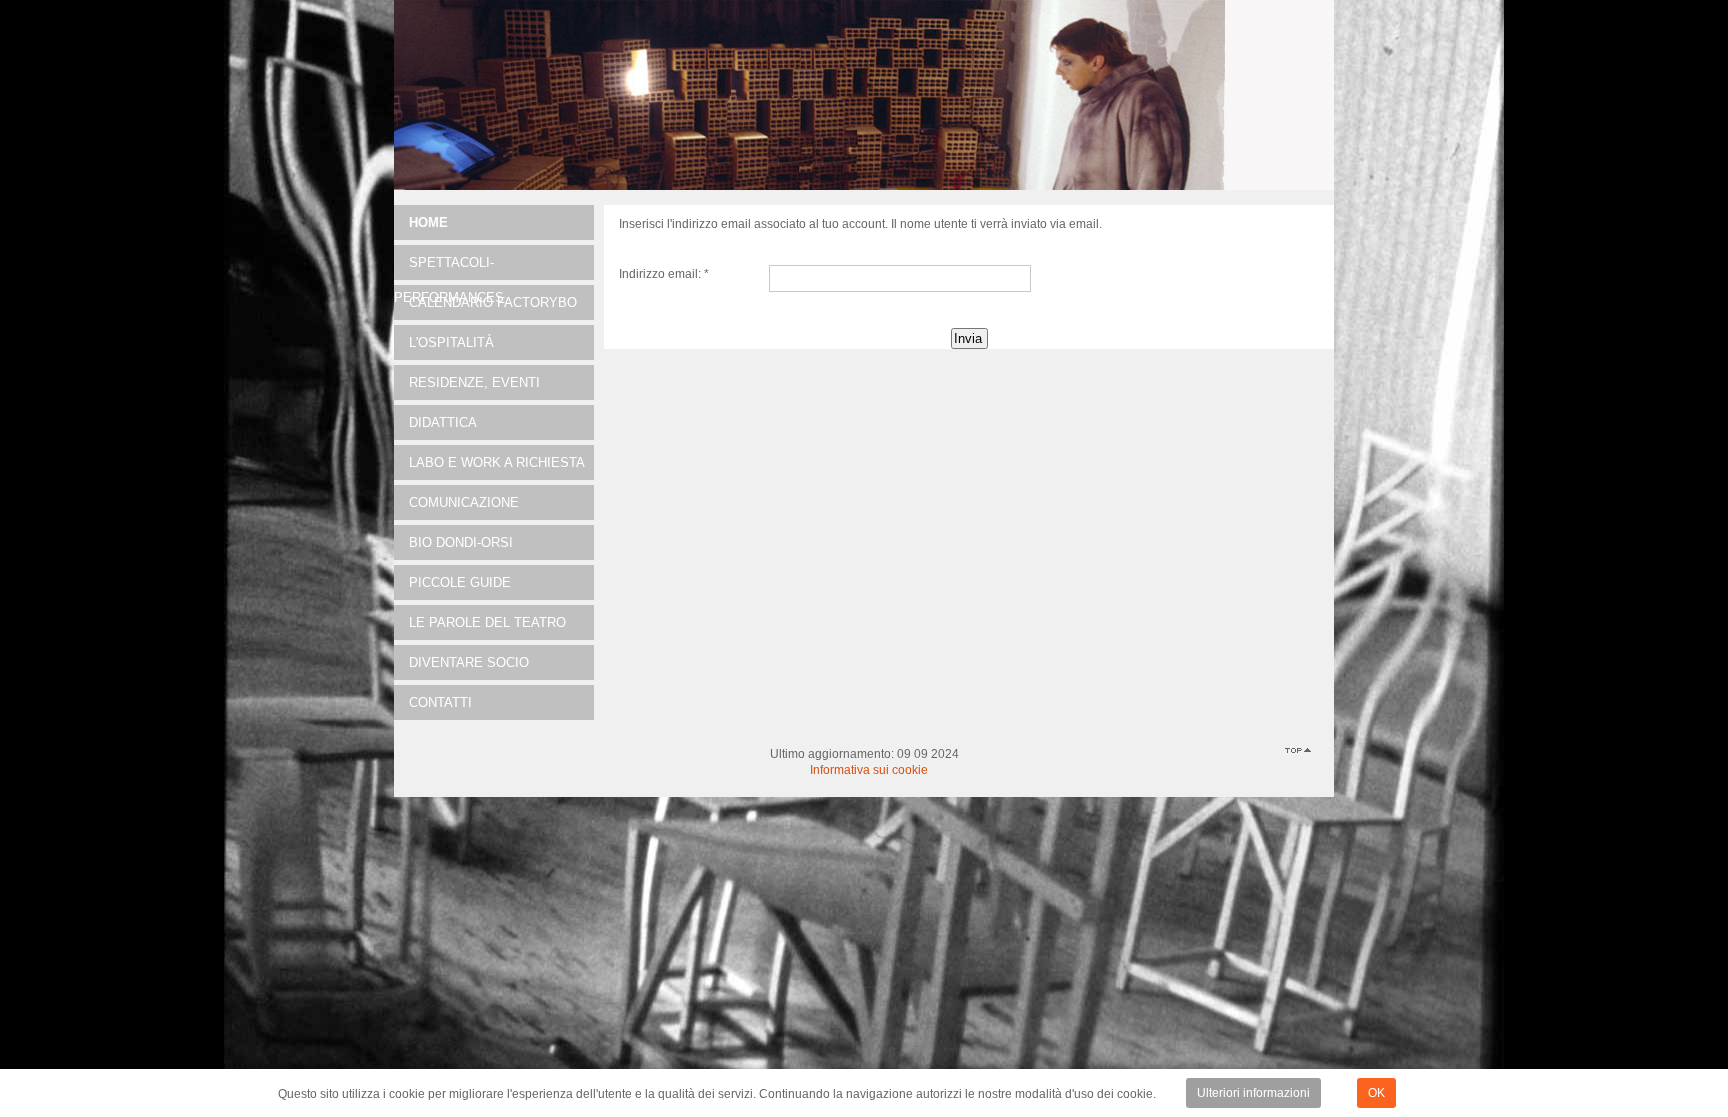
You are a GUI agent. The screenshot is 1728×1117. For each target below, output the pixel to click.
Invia (968, 338)
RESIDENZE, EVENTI (474, 382)
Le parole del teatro (487, 622)
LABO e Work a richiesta (497, 462)
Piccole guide (460, 582)
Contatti (440, 702)
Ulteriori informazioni (1253, 1093)
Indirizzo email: (664, 274)
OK (1376, 1093)
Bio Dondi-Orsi (461, 542)
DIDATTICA (443, 422)
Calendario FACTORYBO (493, 302)
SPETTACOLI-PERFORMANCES (449, 267)
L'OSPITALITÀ (451, 342)
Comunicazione (464, 502)
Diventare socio (469, 662)
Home (428, 222)
